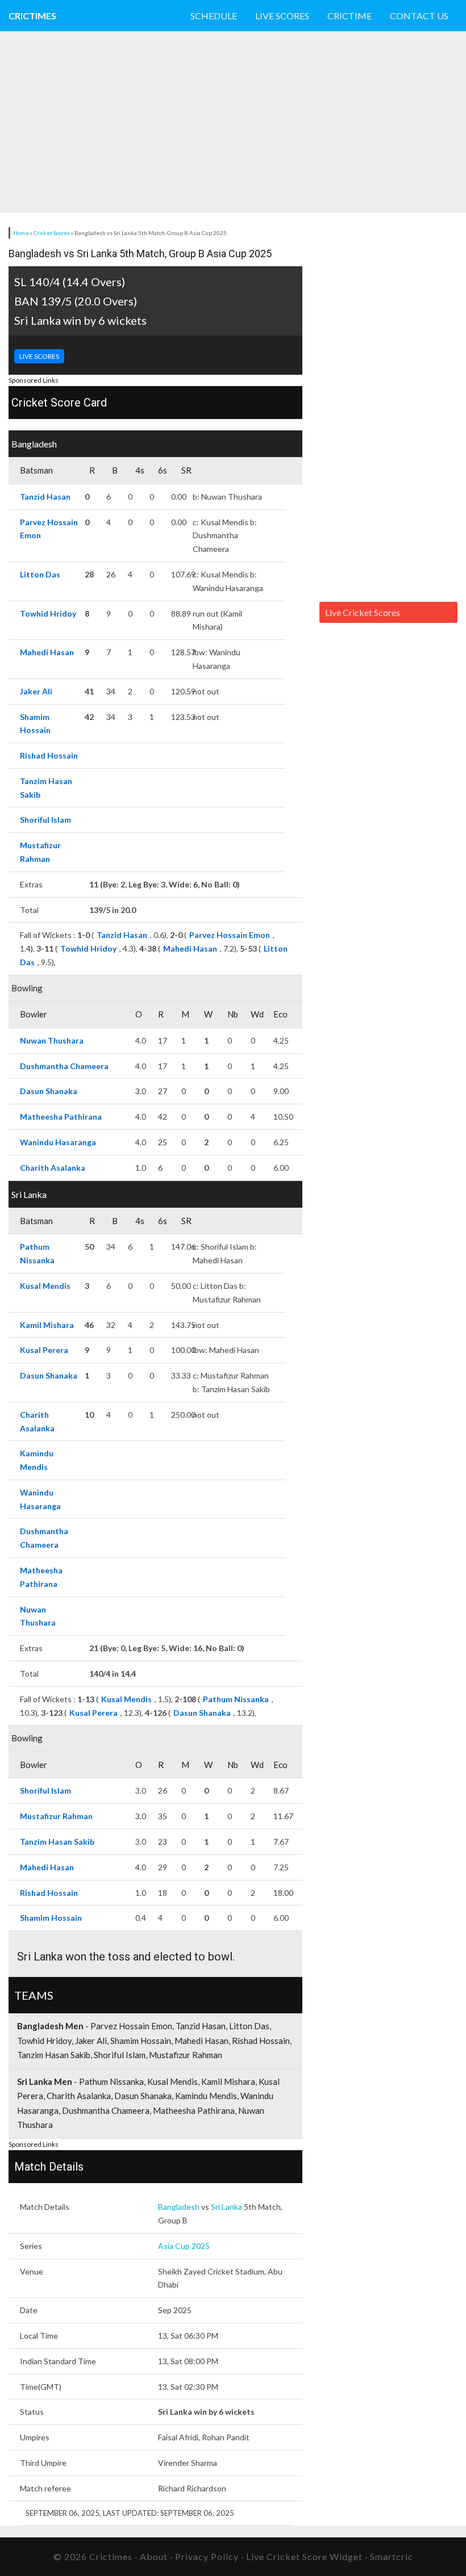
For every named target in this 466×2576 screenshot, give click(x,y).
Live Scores (282, 16)
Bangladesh (179, 2207)
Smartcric (392, 2556)
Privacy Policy (207, 2556)
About (154, 2556)
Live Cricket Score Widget (304, 2556)
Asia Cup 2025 (184, 2246)
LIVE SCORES (39, 356)
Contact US (419, 16)
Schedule (214, 16)
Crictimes (32, 16)
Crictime (349, 16)
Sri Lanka (226, 2207)
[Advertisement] (207, 122)
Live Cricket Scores (363, 612)
